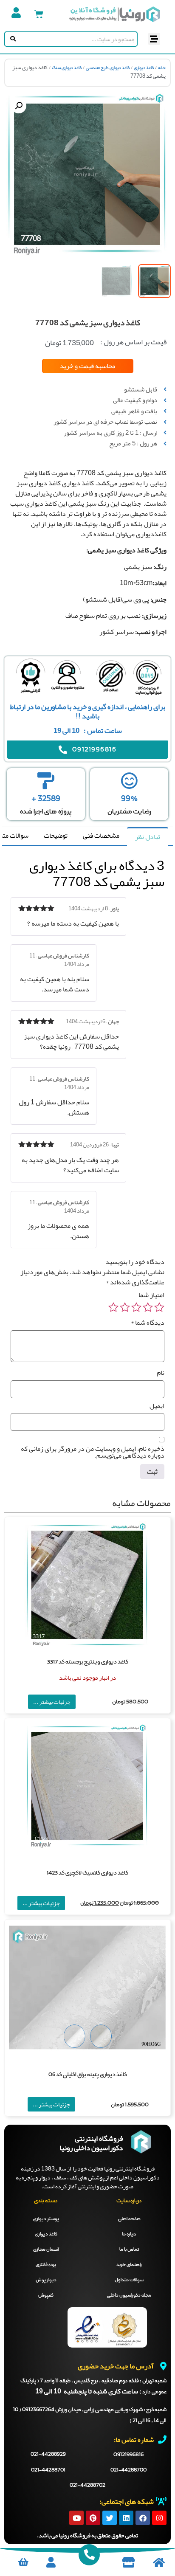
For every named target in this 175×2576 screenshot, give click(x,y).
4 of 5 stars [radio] (125, 1307)
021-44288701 (48, 2470)
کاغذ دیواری (144, 68)
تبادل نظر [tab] (148, 837)
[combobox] (77, 39)
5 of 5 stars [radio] (113, 1307)
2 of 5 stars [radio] (148, 1307)
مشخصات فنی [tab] (101, 836)
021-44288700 (128, 2470)
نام (161, 1373)
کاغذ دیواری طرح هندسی (108, 68)
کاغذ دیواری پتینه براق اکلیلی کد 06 (88, 2075)
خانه (162, 68)
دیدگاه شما (148, 1323)
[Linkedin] (126, 2518)
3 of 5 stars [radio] (136, 1307)
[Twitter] (110, 2518)
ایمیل (157, 1406)
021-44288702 (87, 2486)
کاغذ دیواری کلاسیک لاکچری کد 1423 (87, 1873)
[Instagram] (159, 2518)
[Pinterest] (93, 2518)
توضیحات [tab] (56, 836)
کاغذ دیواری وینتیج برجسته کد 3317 (88, 1662)
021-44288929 (48, 2455)
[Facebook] (143, 2518)
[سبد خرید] (39, 14)
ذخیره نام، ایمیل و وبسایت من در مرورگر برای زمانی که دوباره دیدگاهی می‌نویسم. (93, 1452)
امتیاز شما (151, 1295)
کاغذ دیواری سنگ (67, 68)
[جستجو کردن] (11, 39)
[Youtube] (76, 2518)
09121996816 (128, 2455)
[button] (154, 39)
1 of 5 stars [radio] (159, 1307)
